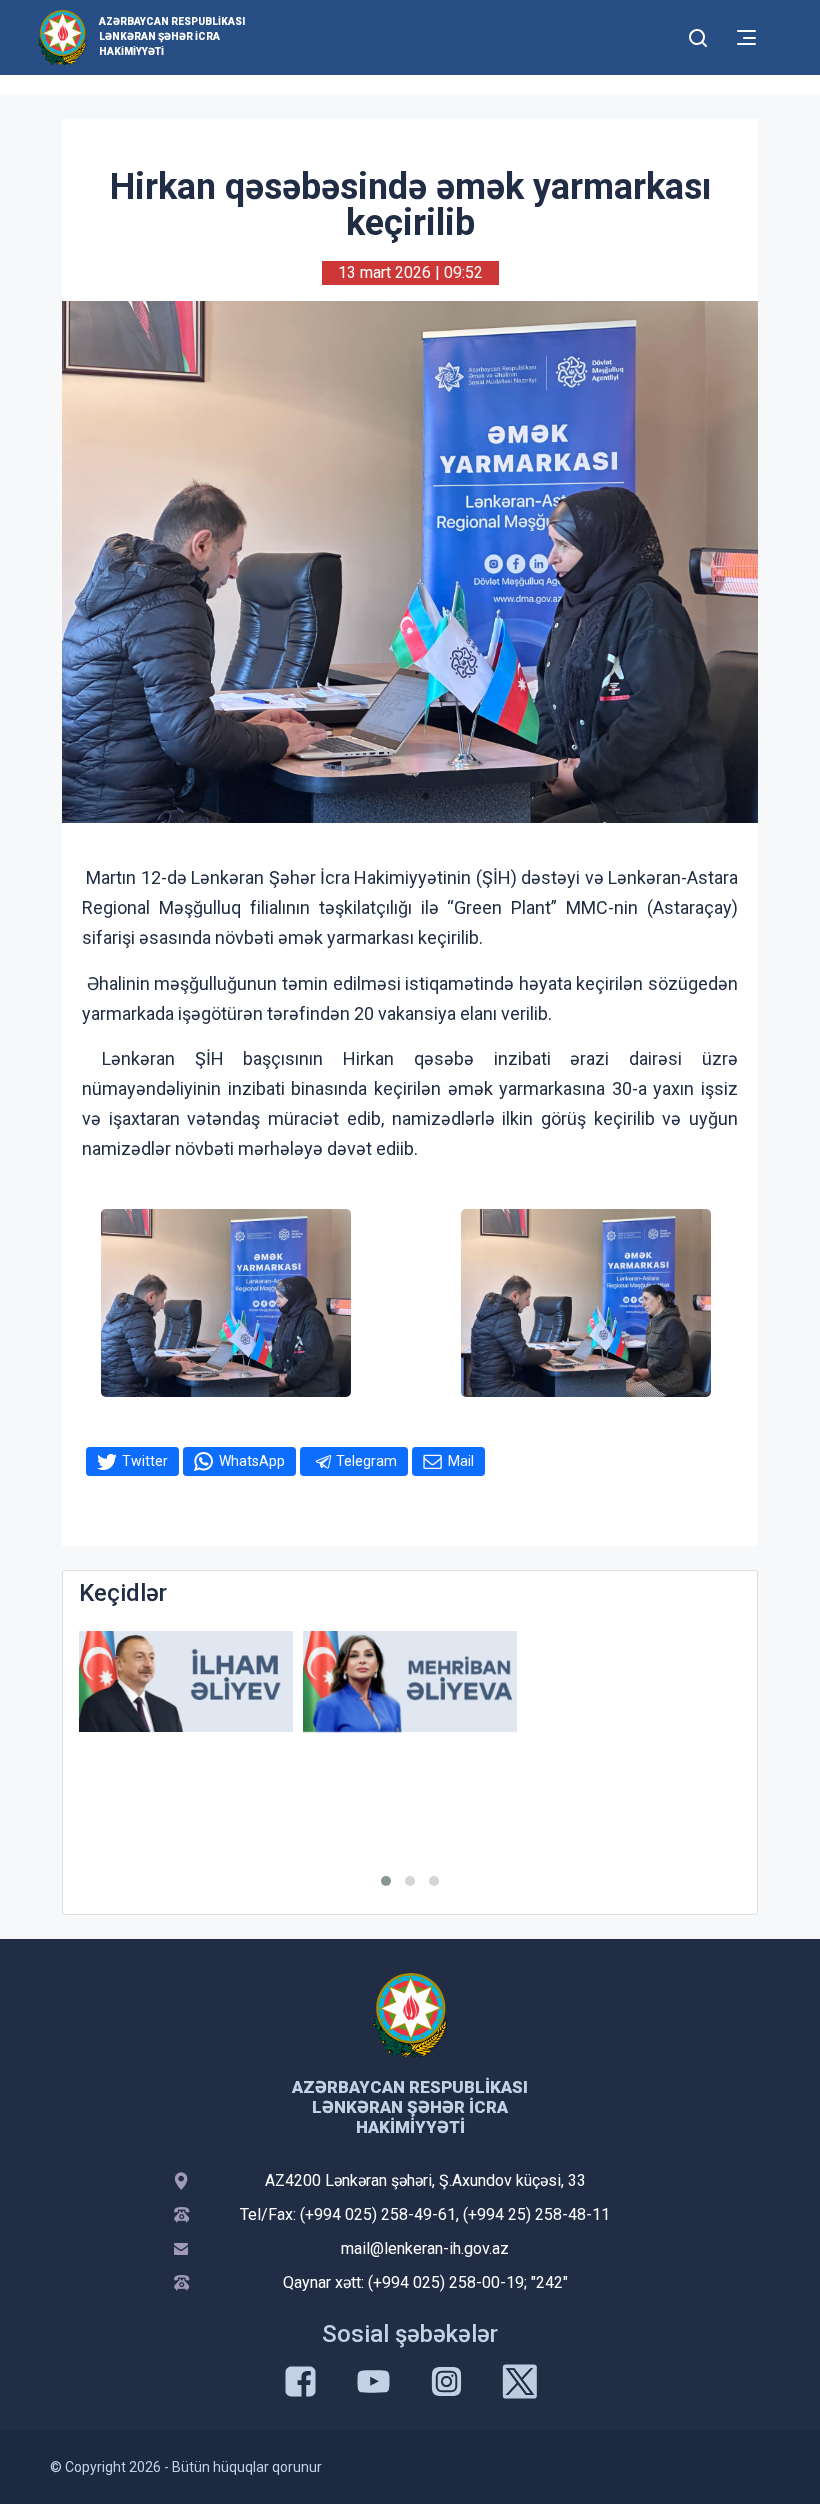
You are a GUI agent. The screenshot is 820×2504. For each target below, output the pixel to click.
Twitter (145, 1461)
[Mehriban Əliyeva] (410, 1681)
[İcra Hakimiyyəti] (62, 36)
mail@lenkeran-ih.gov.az (425, 2248)
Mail (461, 1461)
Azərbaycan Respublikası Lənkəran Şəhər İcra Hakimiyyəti (172, 36)
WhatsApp (252, 1461)
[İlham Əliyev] (186, 1681)
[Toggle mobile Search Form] (698, 35)
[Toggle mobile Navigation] (746, 37)
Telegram (366, 1461)
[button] (386, 1881)
